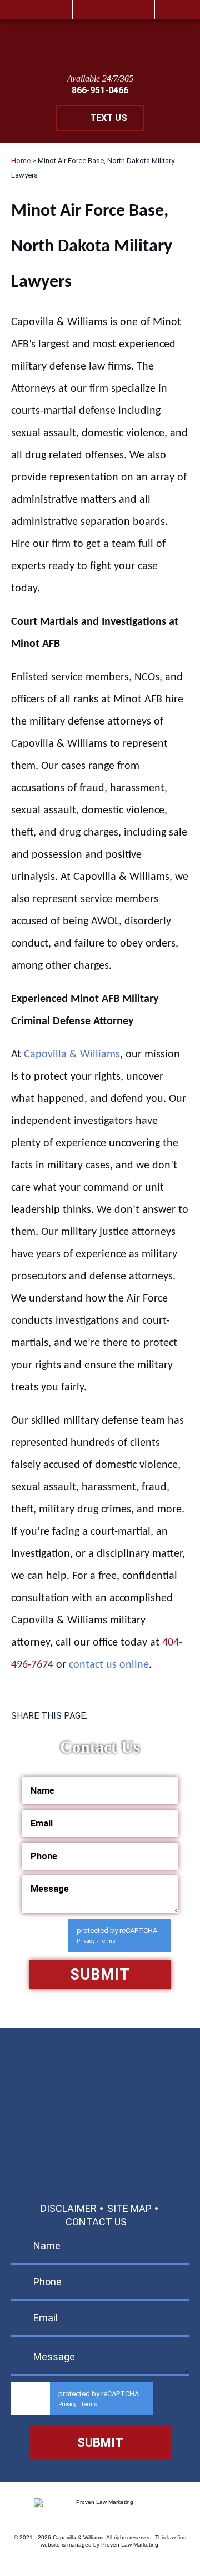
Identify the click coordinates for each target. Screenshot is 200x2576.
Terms (107, 1941)
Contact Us (96, 2222)
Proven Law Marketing (130, 2545)
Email (88, 9)
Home (32, 9)
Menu (168, 9)
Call (59, 9)
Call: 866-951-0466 (100, 2083)
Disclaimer (69, 2208)
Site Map (129, 2208)
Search (141, 9)
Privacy (86, 1941)
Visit (116, 9)
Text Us (109, 118)
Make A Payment (91, 2139)
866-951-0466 (100, 90)
